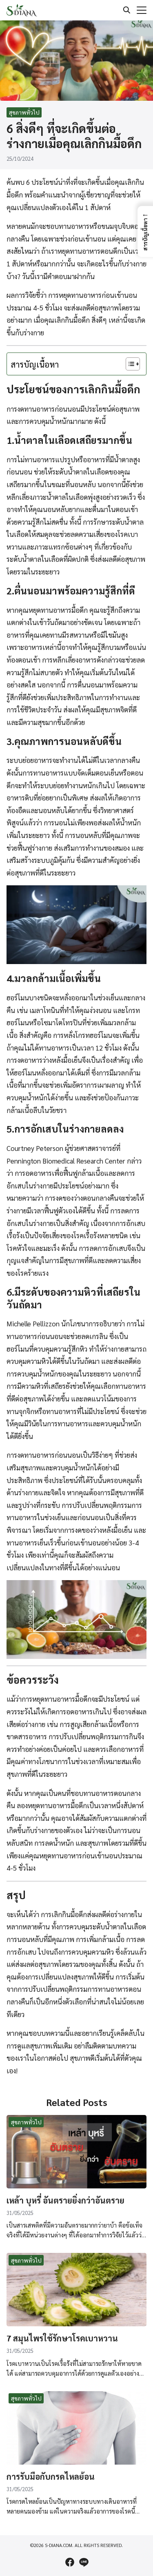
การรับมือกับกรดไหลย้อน (51, 2476)
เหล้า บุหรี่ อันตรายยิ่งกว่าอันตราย (65, 2200)
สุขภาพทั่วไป (24, 112)
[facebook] (70, 2562)
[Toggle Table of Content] (129, 364)
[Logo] (22, 10)
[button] (145, 232)
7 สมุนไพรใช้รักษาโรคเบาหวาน (62, 2338)
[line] (84, 2562)
